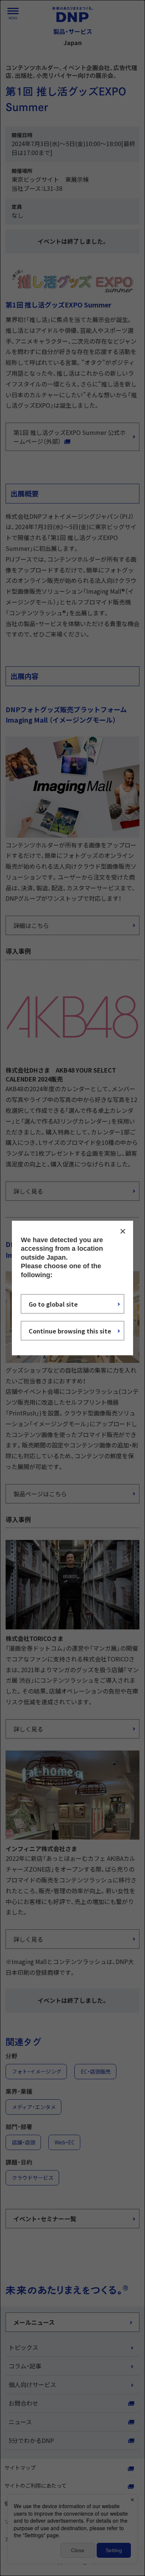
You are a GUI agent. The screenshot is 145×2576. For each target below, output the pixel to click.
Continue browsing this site (70, 1330)
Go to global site (53, 1304)
